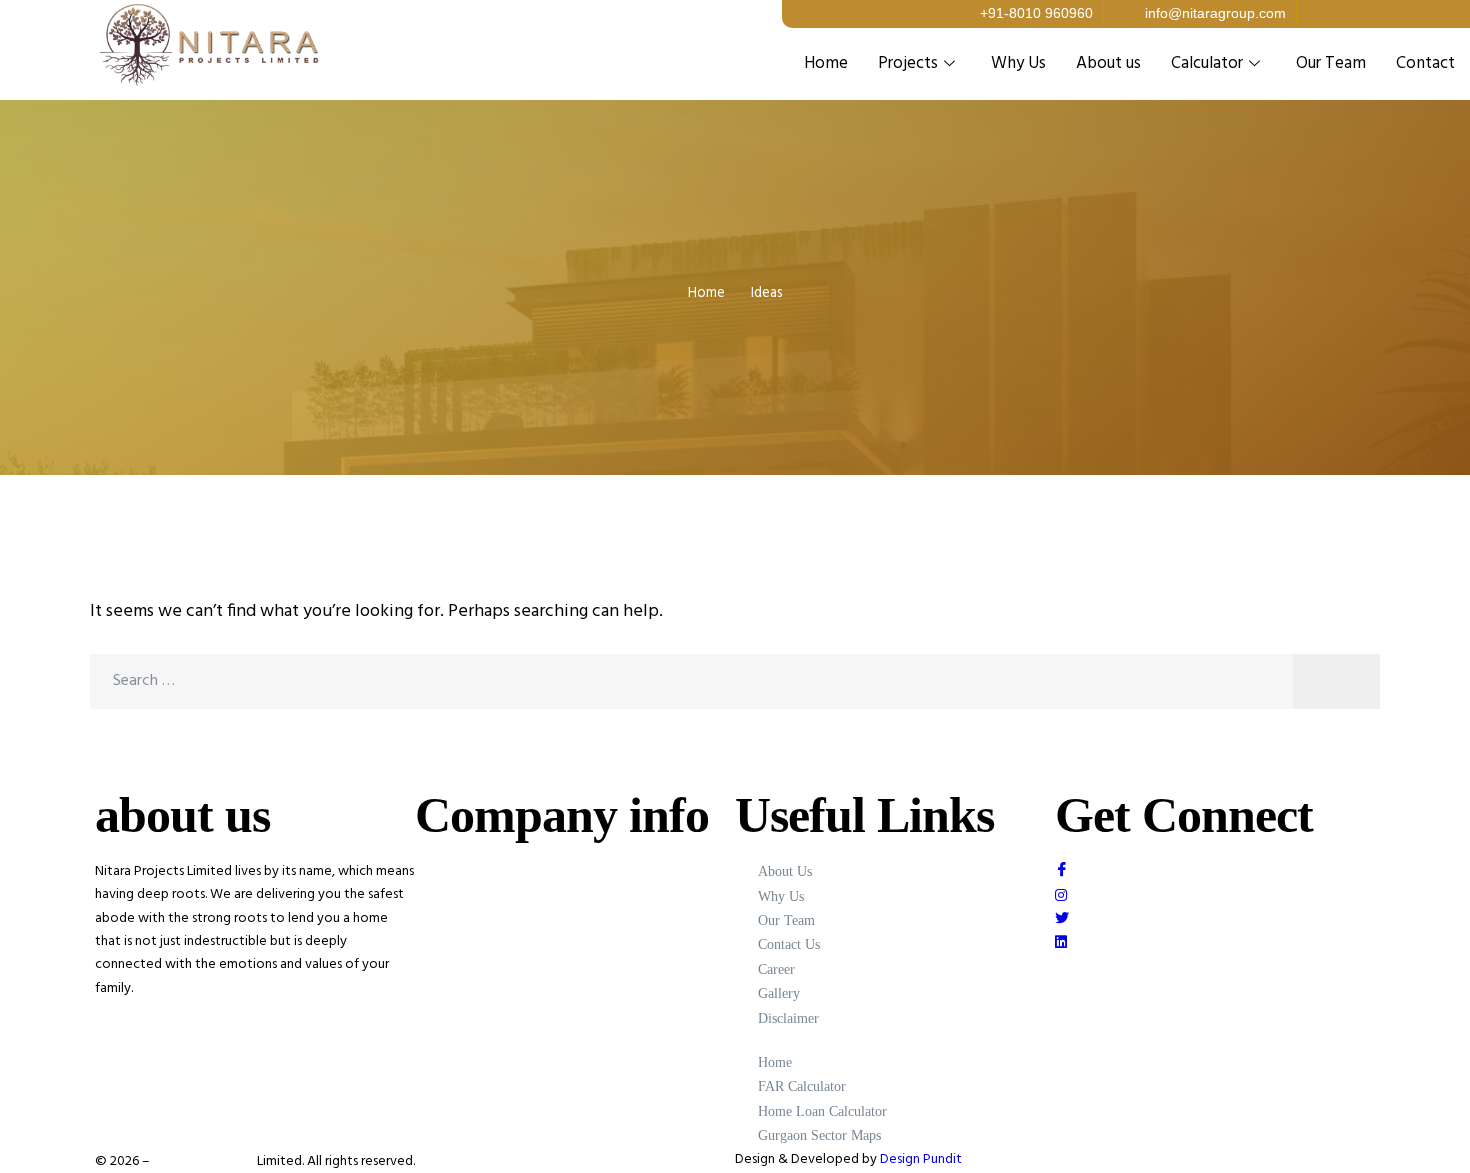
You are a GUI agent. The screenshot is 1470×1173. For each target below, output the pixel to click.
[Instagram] (1215, 894)
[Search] (1336, 681)
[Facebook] (1215, 872)
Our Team (1331, 63)
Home (826, 63)
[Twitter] (1215, 918)
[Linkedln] (1215, 941)
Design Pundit (921, 1159)
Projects (908, 63)
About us (1108, 63)
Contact (1425, 63)
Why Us (1018, 63)
